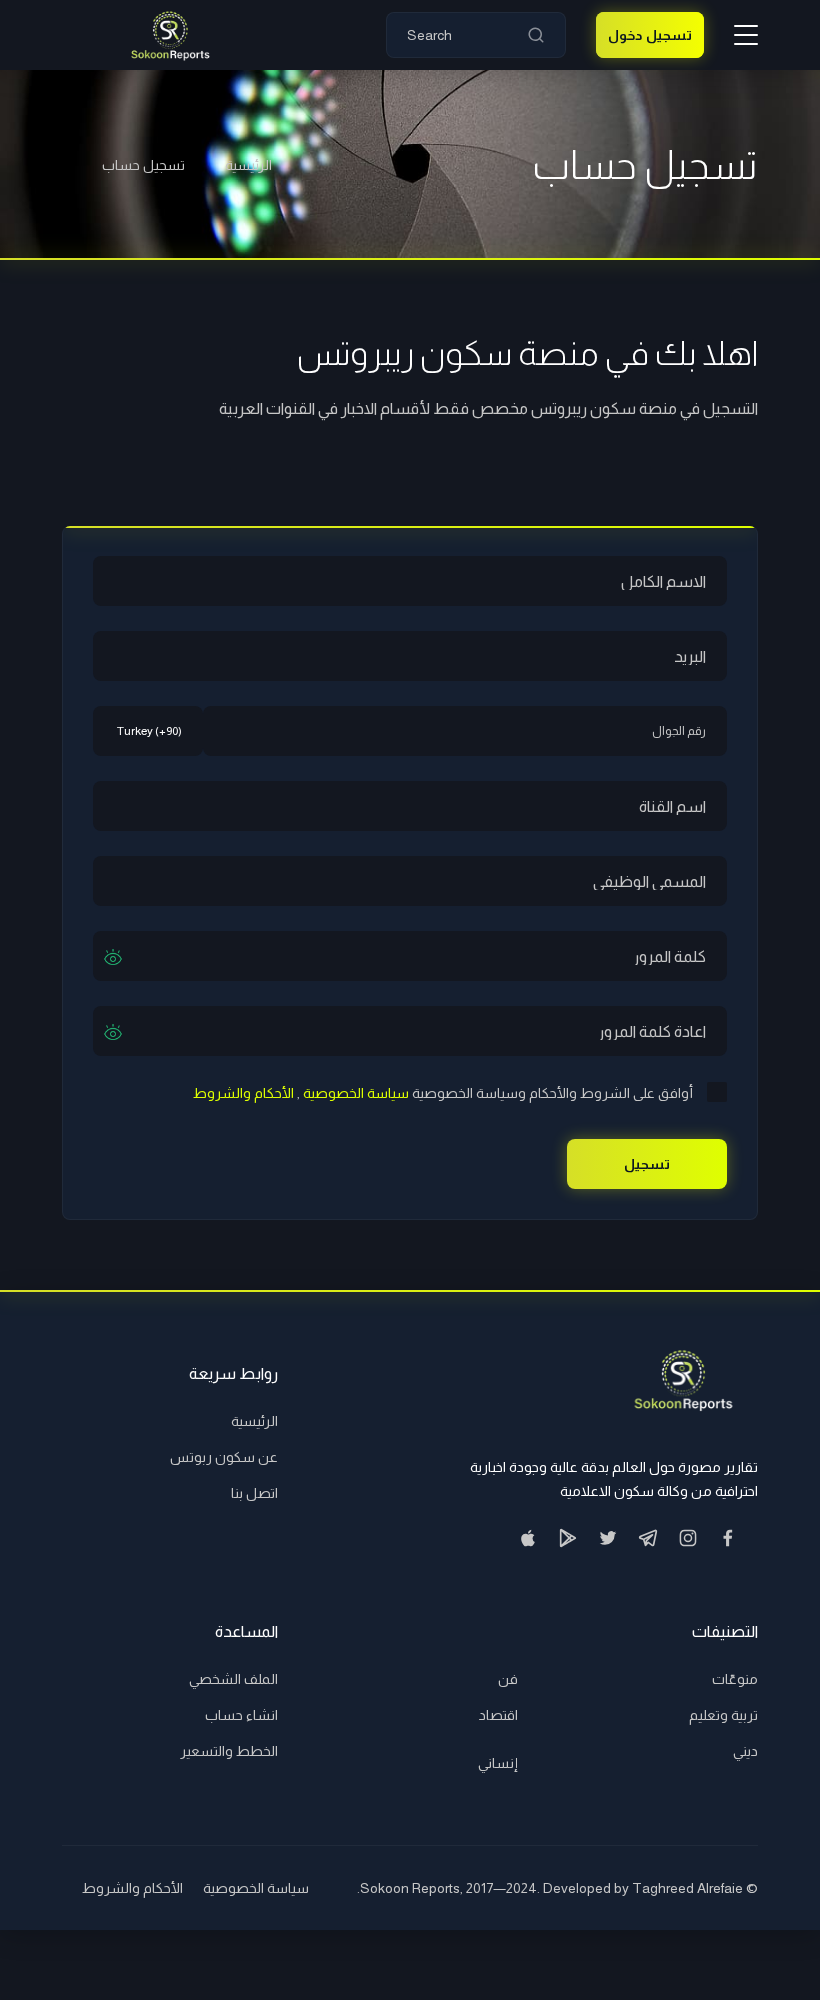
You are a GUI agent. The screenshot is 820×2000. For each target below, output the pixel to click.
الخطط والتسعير (229, 1751)
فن (508, 1679)
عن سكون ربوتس (224, 1457)
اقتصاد (498, 1715)
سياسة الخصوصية (256, 1888)
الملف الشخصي (233, 1679)
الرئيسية (248, 165)
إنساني (498, 1763)
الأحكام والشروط (132, 1888)
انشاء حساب (241, 1715)
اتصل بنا (254, 1493)
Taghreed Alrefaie (687, 1888)
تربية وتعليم (723, 1715)
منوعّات (735, 1679)
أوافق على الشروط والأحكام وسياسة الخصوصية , (443, 1093)
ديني (745, 1751)
